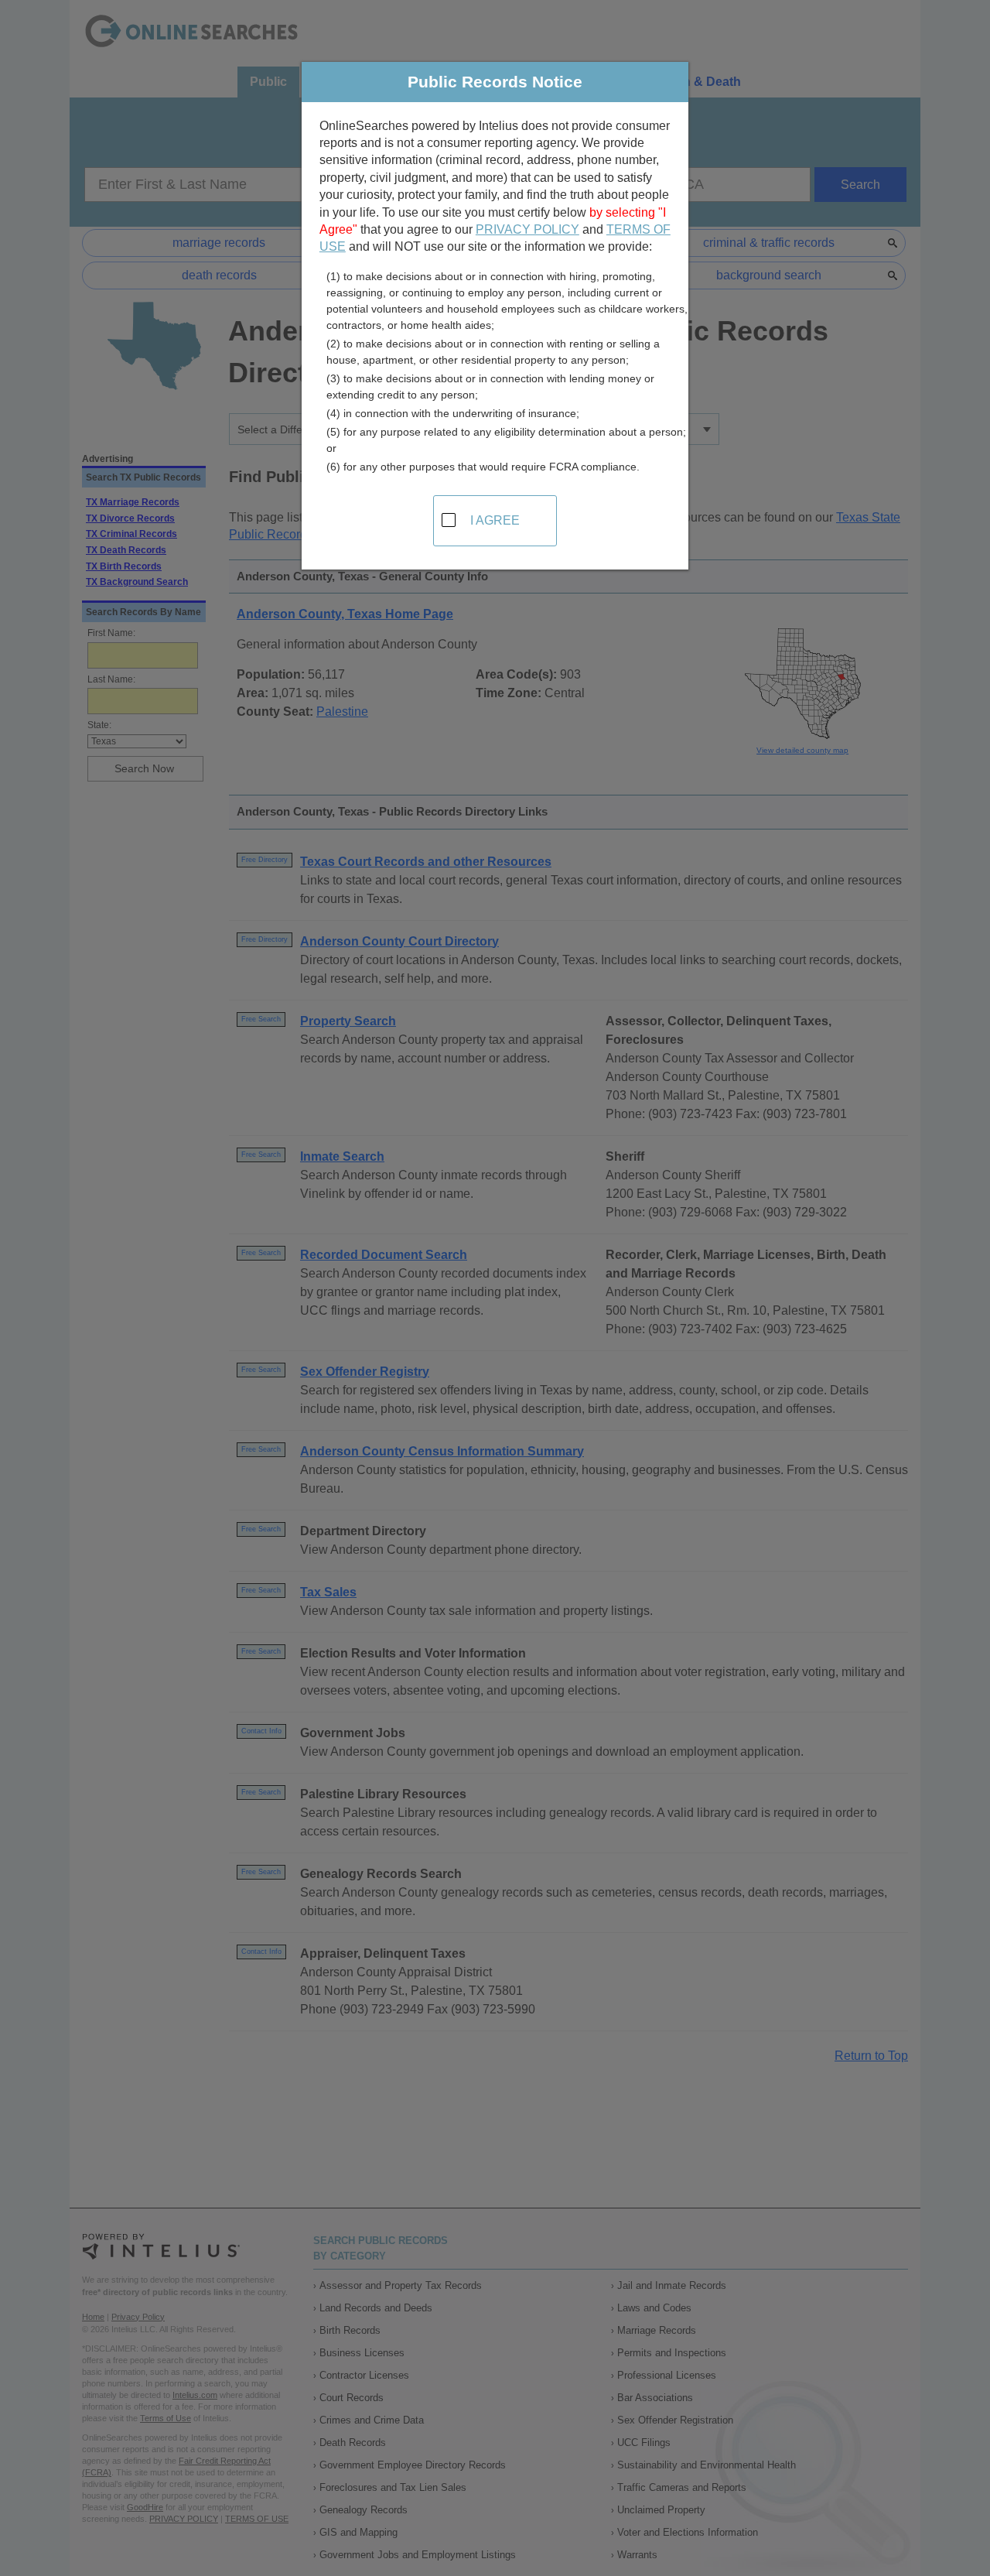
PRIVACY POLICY (527, 229)
